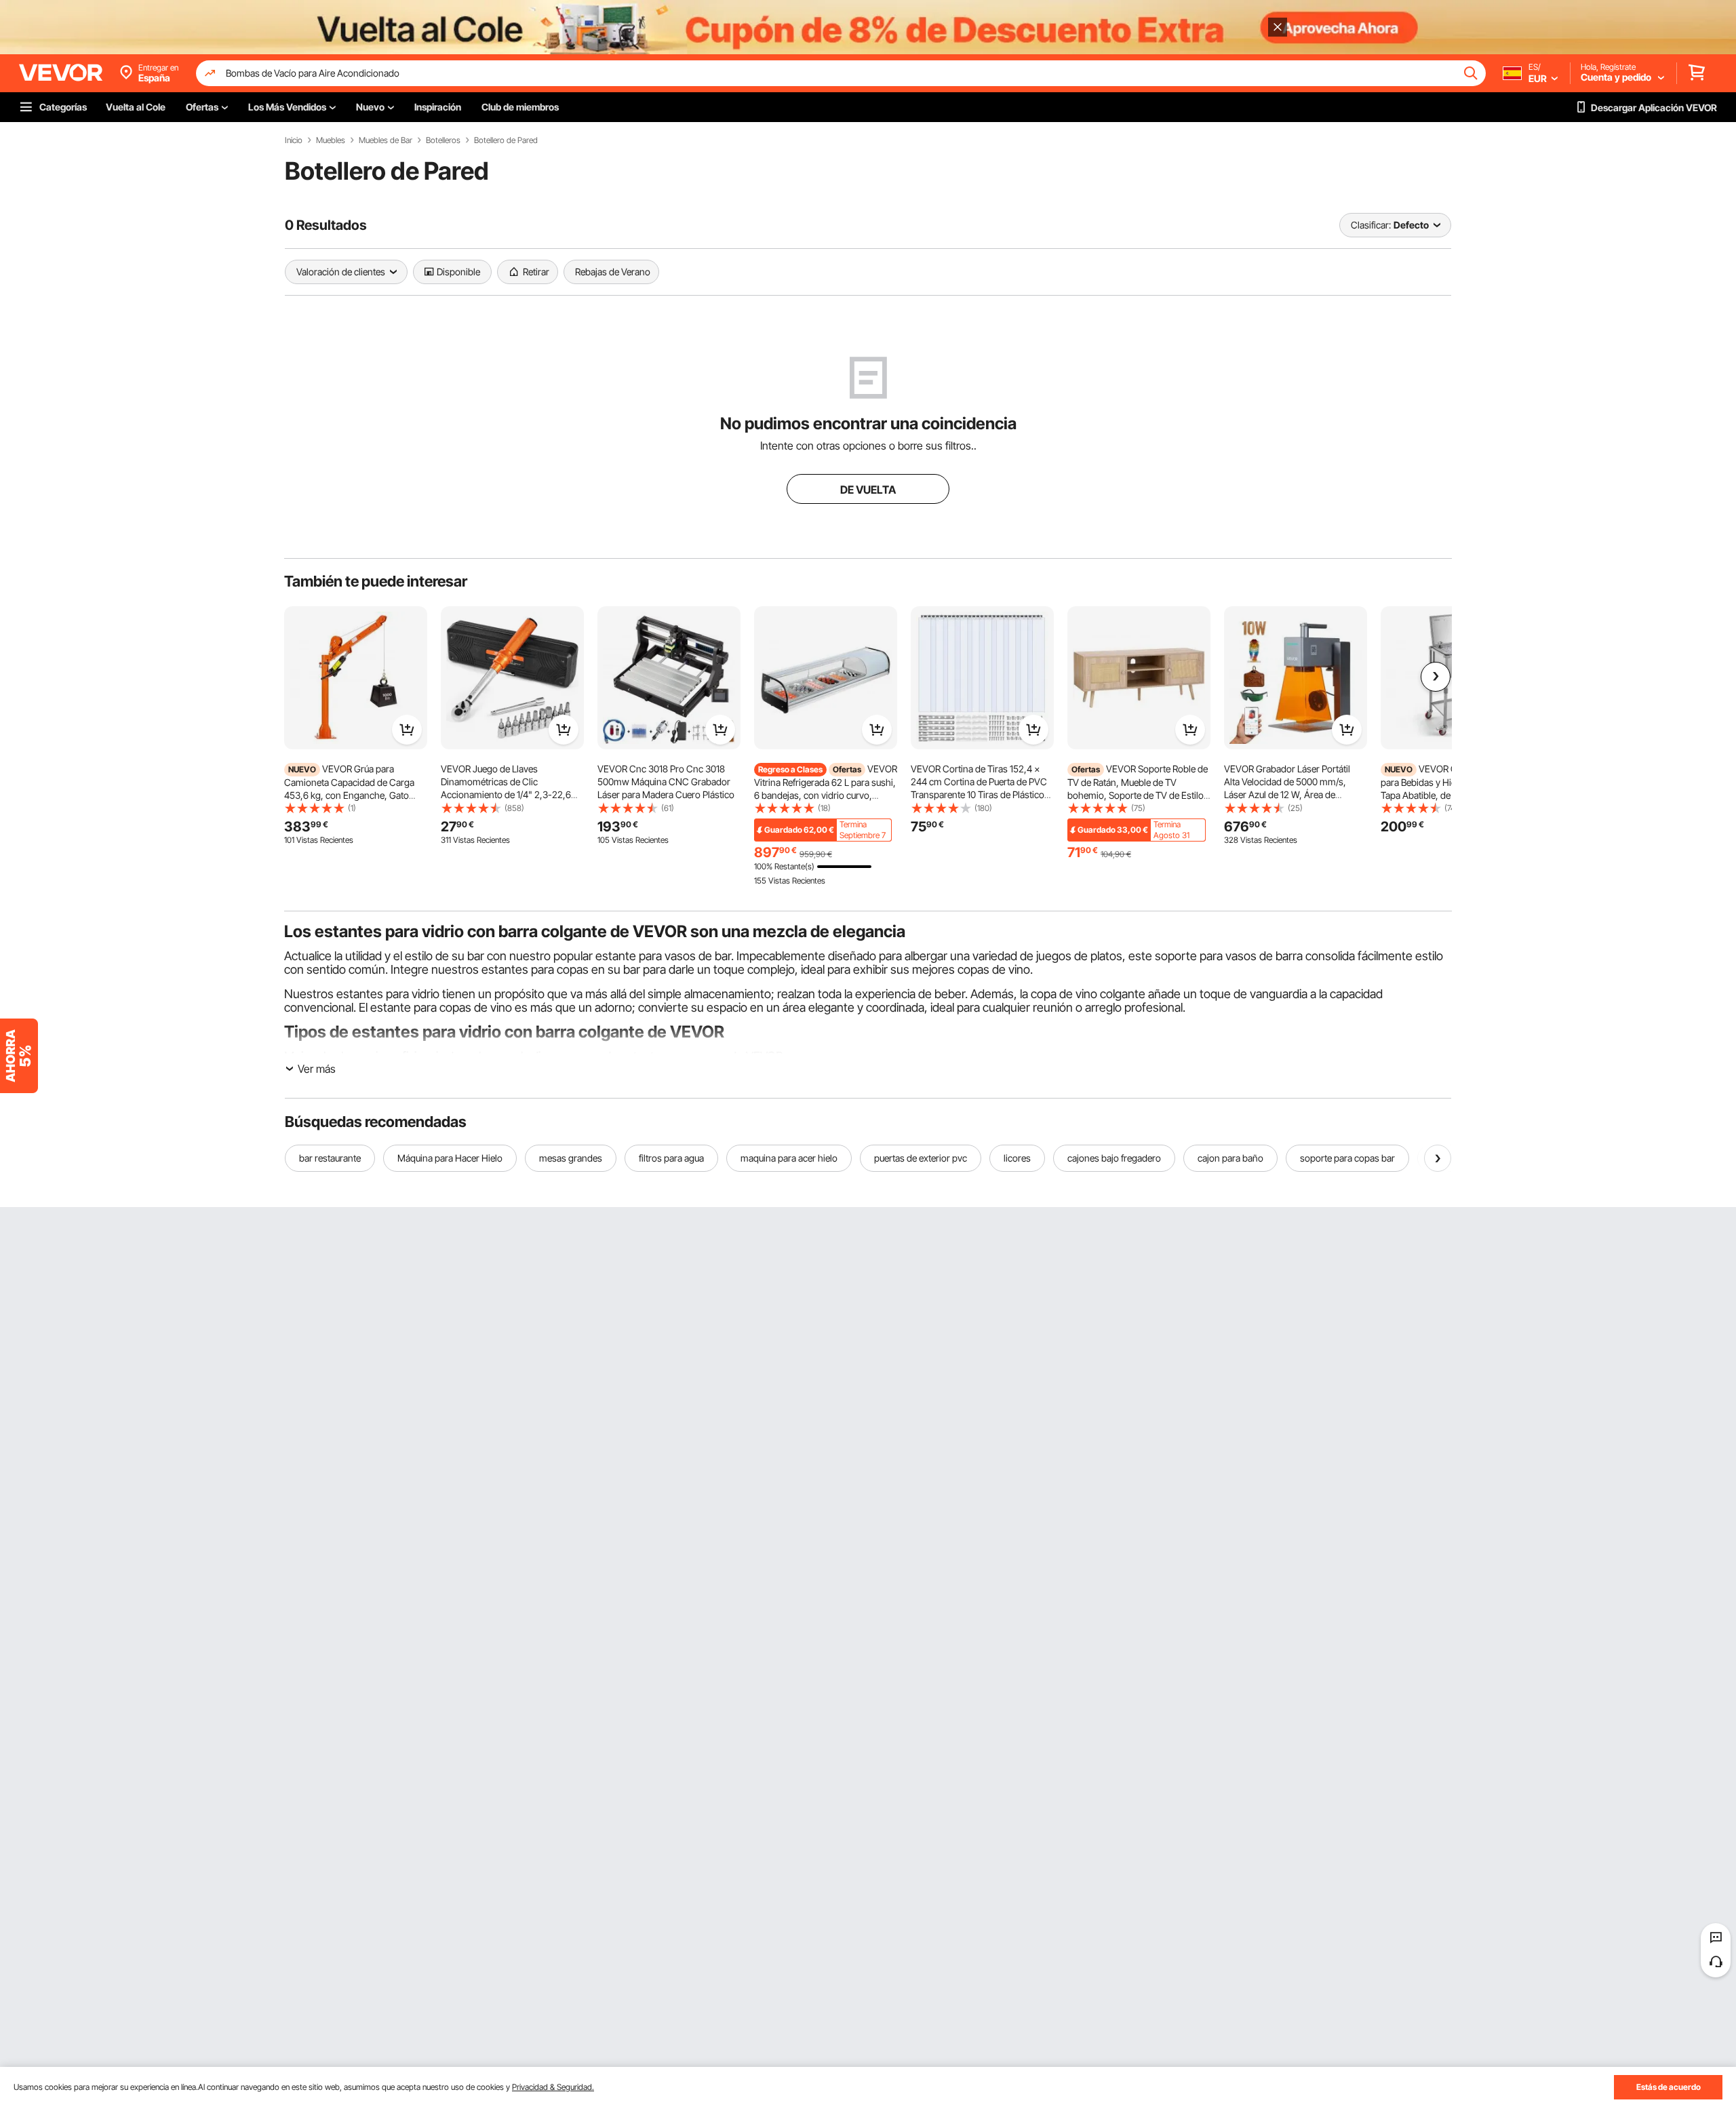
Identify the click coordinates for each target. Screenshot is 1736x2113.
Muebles (331, 140)
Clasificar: (1371, 225)
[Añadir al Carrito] (407, 730)
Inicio (294, 140)
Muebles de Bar (386, 140)
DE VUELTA (868, 490)
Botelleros (443, 140)
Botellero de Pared (506, 140)
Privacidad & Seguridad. (553, 2087)
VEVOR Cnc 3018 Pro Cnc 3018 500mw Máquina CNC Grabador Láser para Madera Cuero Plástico (666, 782)
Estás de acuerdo (1669, 2087)
